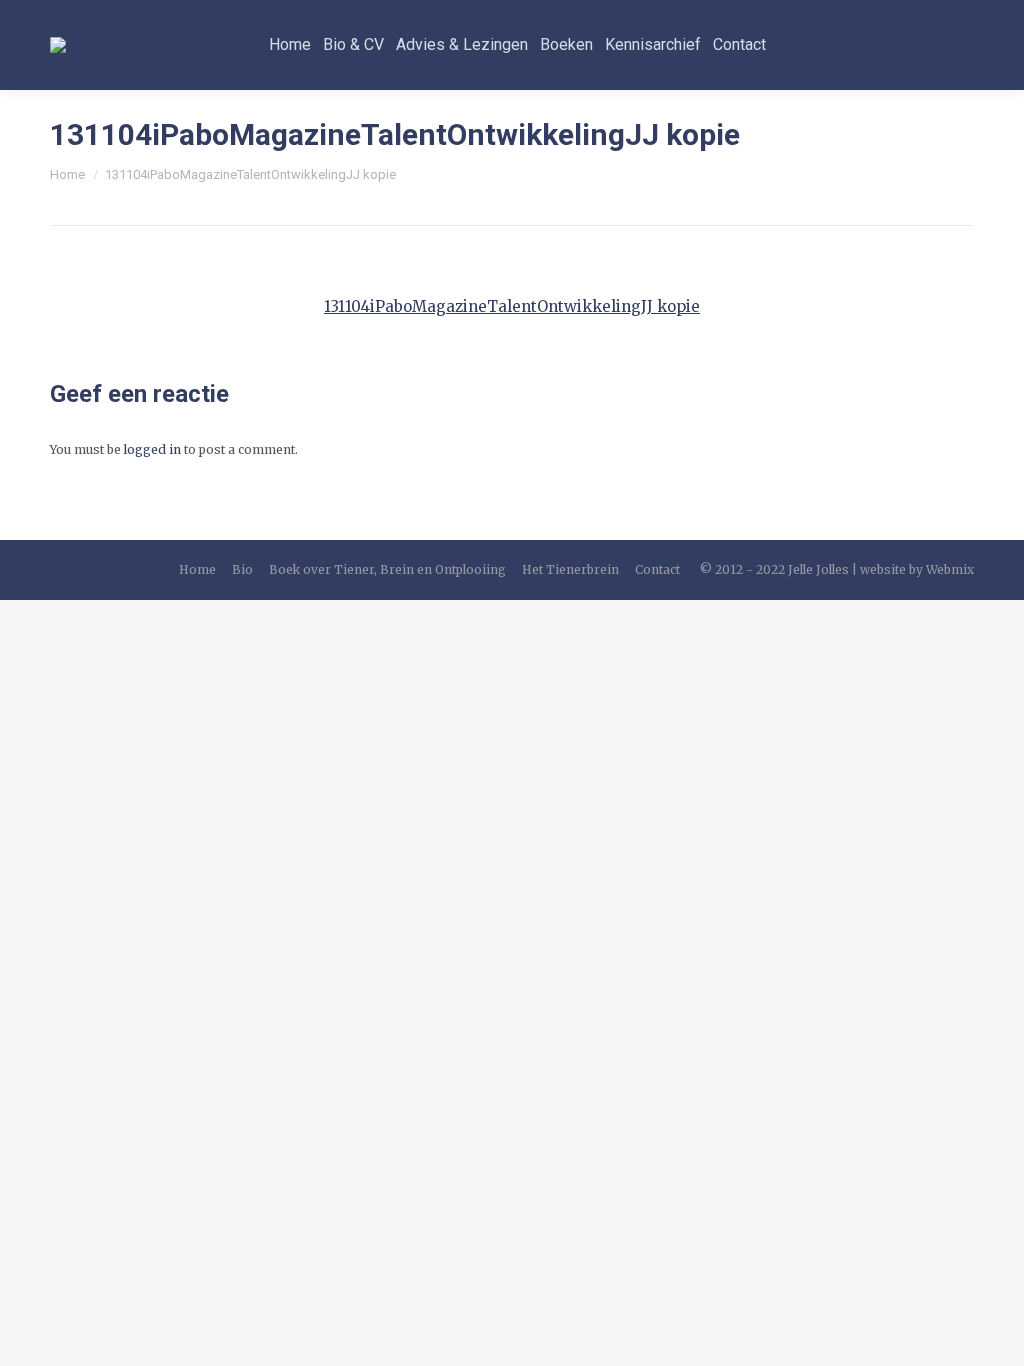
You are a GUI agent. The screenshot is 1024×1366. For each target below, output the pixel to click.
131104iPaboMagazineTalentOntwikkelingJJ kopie (512, 306)
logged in (152, 449)
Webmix (950, 569)
